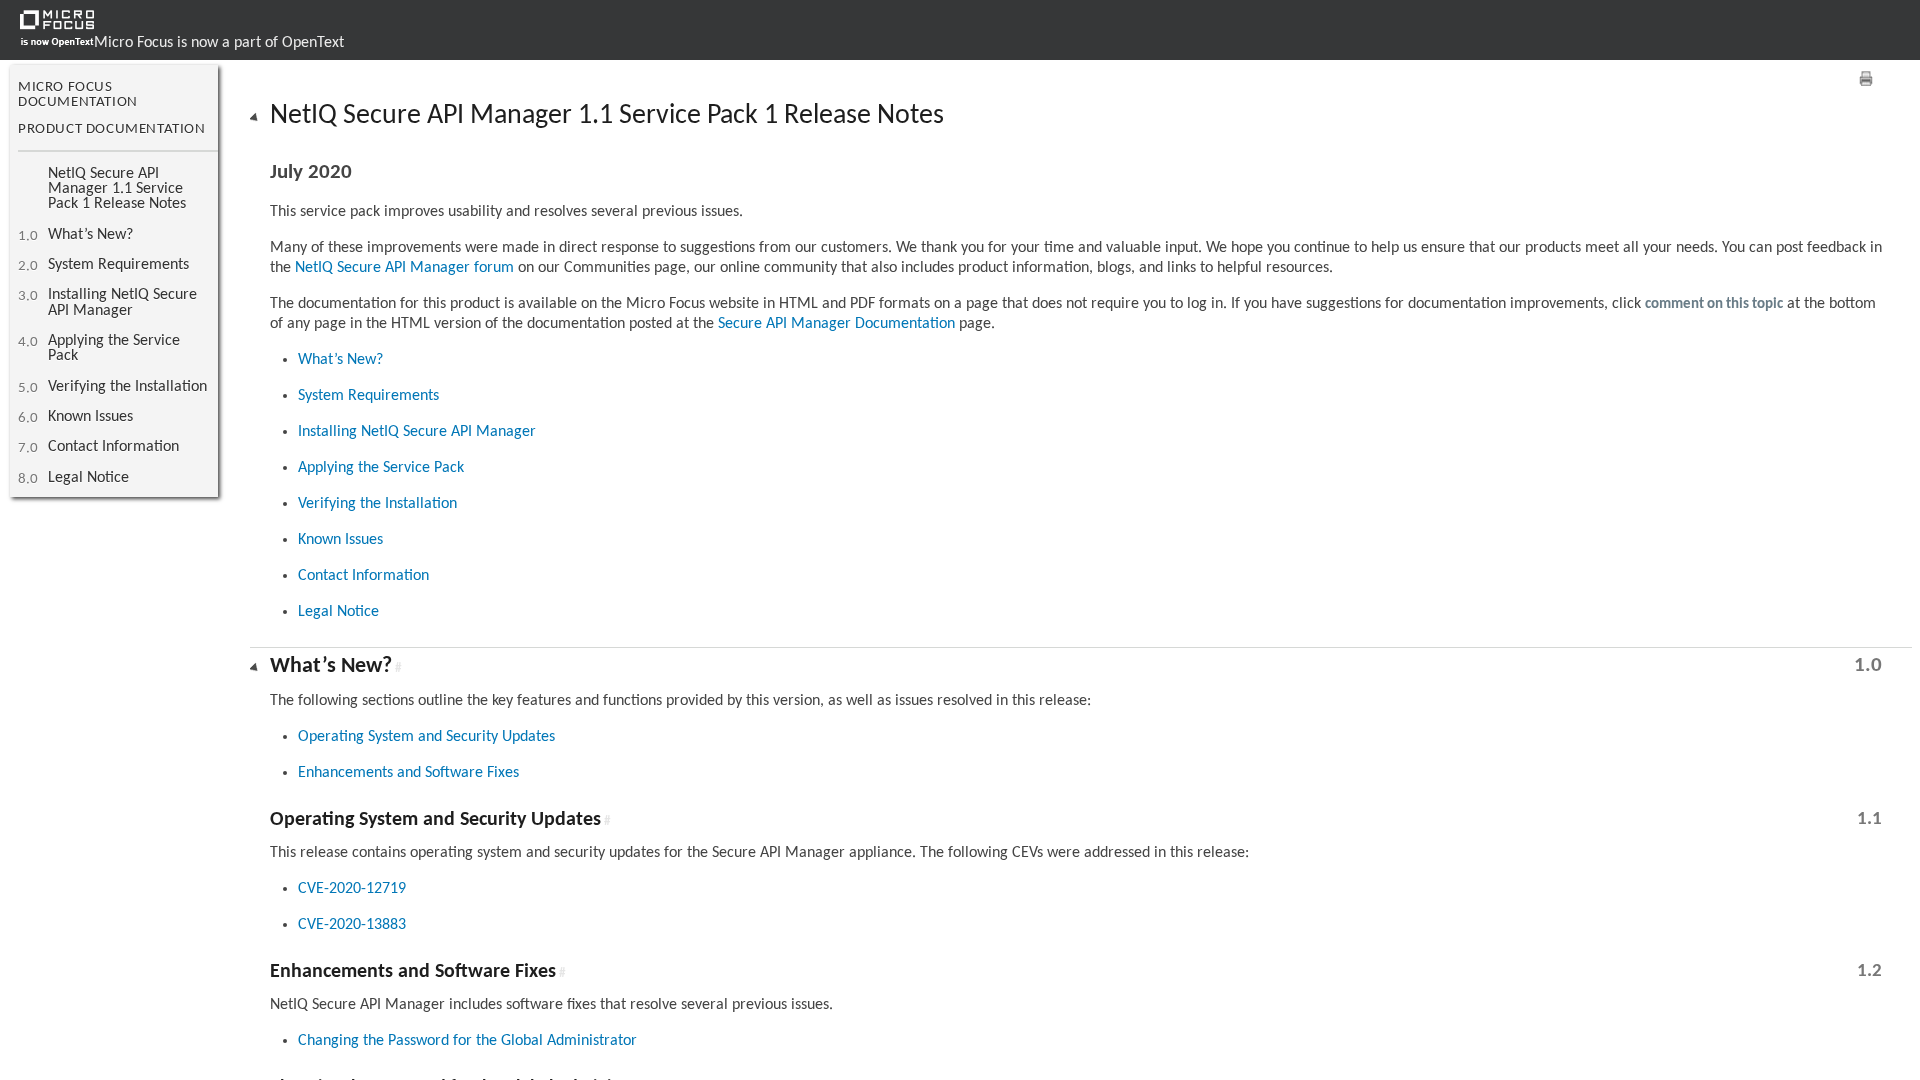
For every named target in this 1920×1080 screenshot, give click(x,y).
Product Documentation (112, 129)
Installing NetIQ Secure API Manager (122, 302)
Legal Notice (88, 478)
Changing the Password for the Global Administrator (467, 1041)
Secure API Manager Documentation (836, 324)
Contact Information (113, 447)
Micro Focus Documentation (78, 95)
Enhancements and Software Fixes (408, 773)
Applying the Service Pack (114, 348)
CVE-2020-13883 (352, 925)
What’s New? (90, 235)
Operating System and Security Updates (426, 737)
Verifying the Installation (127, 387)
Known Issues (90, 417)
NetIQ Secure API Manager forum (404, 268)
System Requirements (118, 265)
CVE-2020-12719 (352, 889)
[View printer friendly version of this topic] (1866, 78)
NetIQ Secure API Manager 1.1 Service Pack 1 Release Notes (117, 189)
